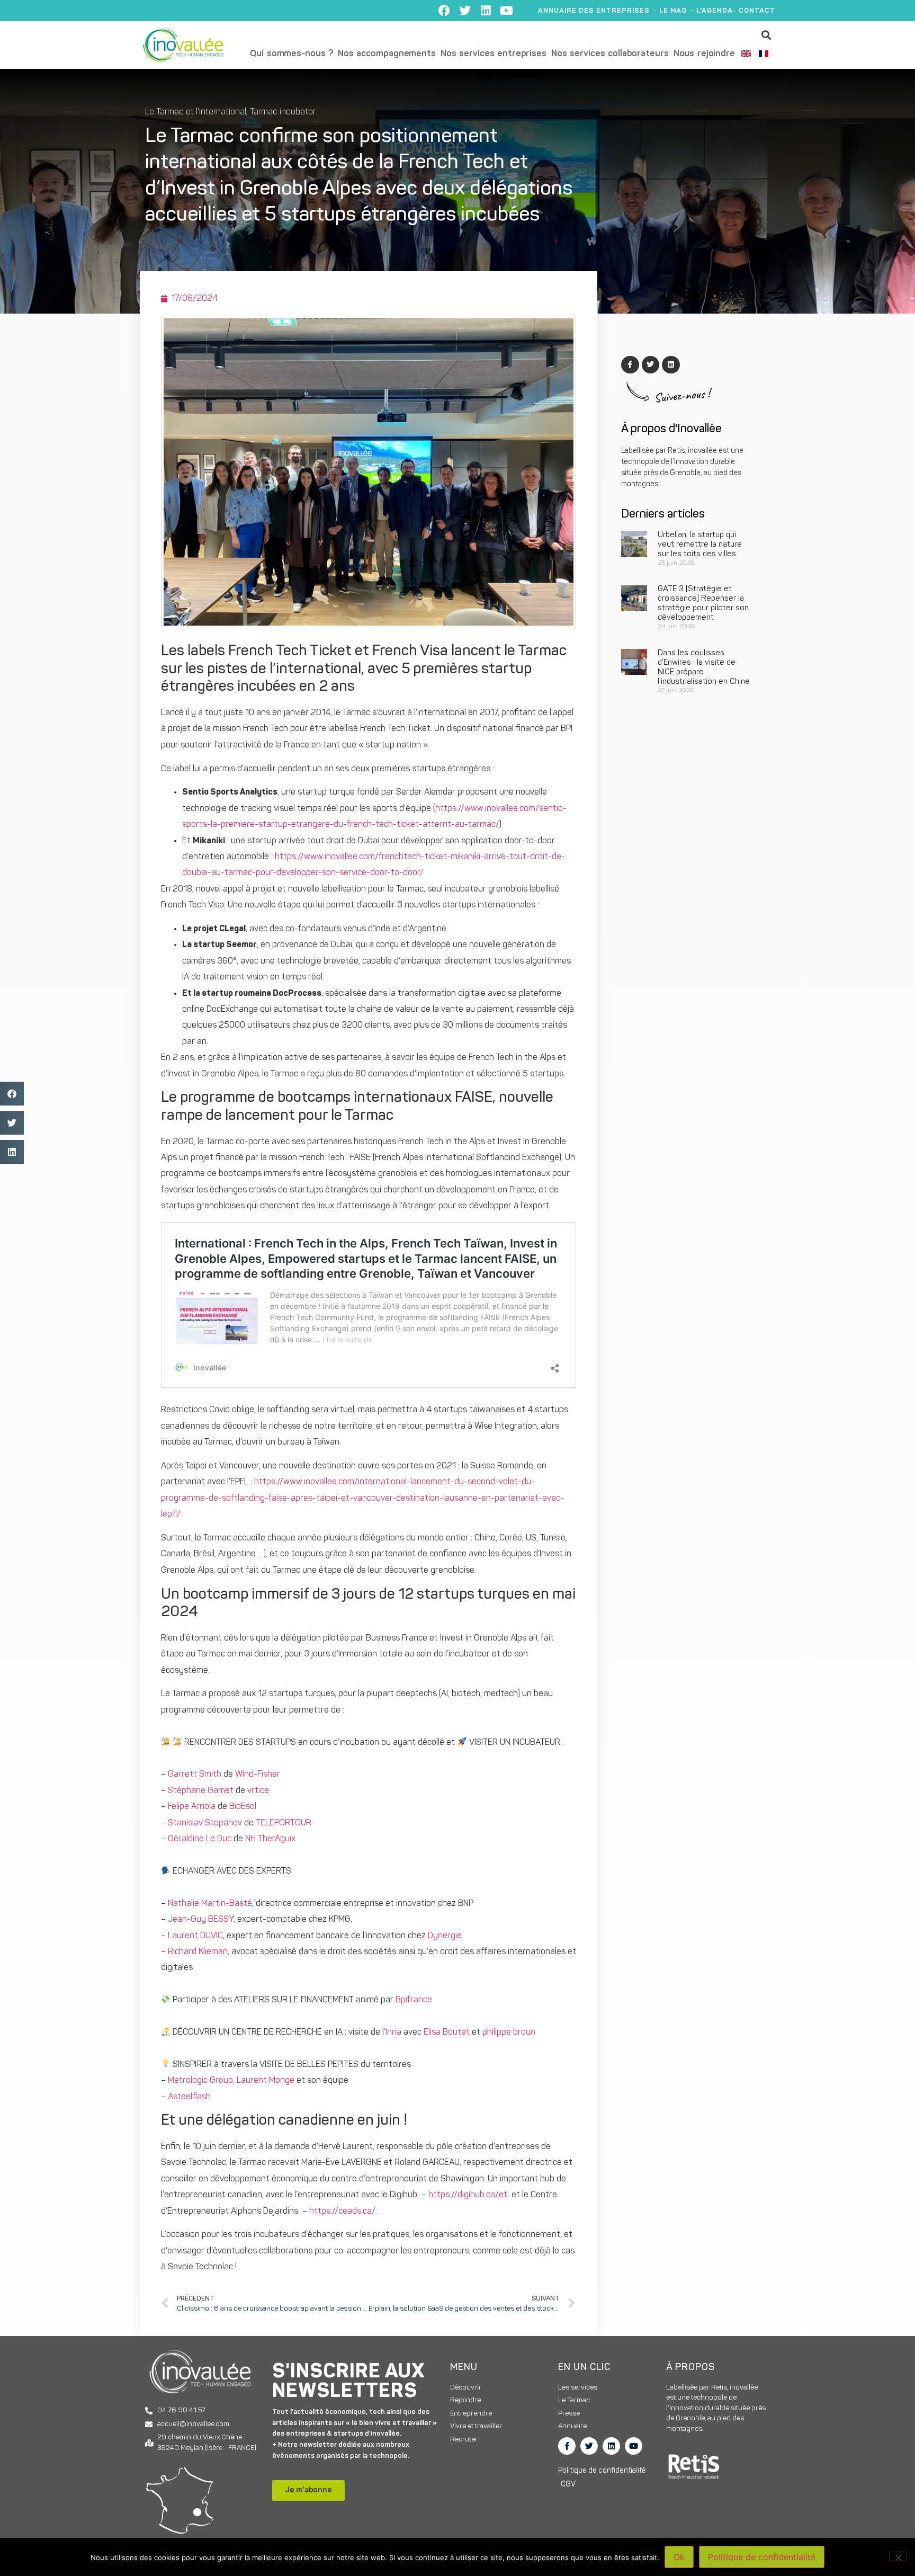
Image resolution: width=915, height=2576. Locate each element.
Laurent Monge (266, 2081)
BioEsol (243, 1807)
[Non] (898, 2556)
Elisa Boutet (447, 2033)
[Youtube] (506, 11)
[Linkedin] (486, 11)
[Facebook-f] (567, 2446)
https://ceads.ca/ (342, 2212)
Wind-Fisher (258, 1775)
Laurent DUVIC (195, 1936)
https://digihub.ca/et (468, 2195)
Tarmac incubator (283, 112)
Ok (679, 2557)
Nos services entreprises (494, 54)
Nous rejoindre (704, 54)
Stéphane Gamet (201, 1791)
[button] (766, 35)
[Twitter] (465, 11)
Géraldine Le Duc (200, 1839)
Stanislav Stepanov (205, 1823)
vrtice (258, 1791)
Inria (393, 2033)
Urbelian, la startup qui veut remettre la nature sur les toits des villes (700, 545)
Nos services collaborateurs (610, 54)
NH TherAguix (270, 1839)
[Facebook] (444, 11)
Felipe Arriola (192, 1807)
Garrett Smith (195, 1775)
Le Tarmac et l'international (196, 112)
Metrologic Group (200, 2081)
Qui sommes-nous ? (291, 54)
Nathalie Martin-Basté (210, 1904)
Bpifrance (414, 2000)
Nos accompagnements (387, 54)
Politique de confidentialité (762, 2557)
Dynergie (445, 1936)
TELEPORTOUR (284, 1823)
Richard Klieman (198, 1952)
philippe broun (509, 2033)
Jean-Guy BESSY (201, 1920)
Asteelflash (189, 2097)
